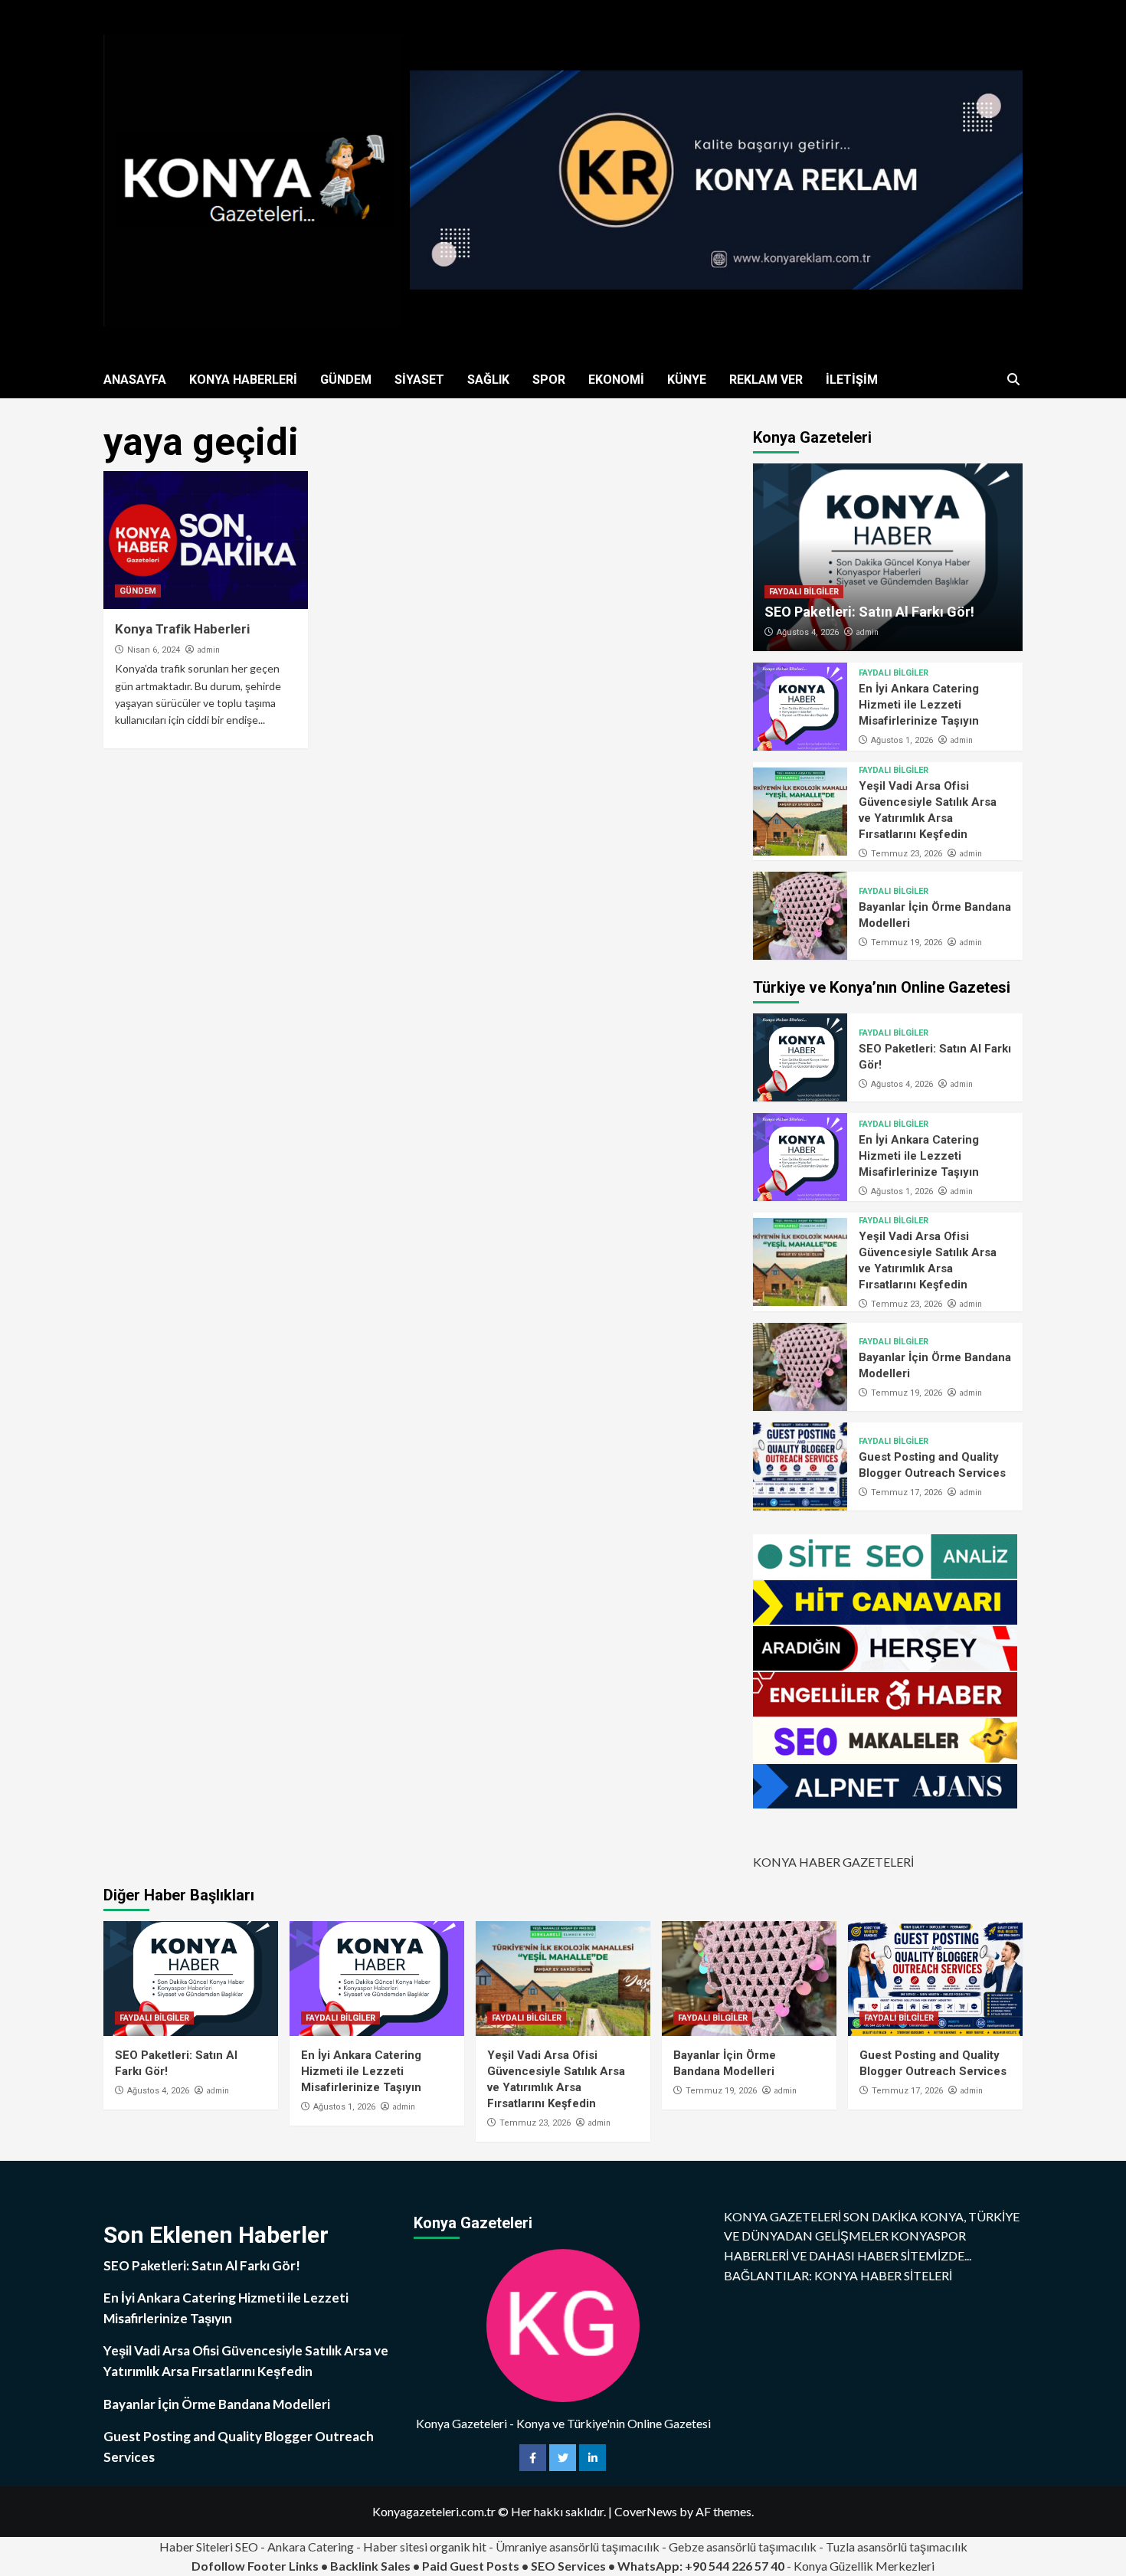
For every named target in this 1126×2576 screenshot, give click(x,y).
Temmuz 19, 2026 (907, 943)
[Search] (1013, 380)
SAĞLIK (488, 380)
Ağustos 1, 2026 (902, 740)
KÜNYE (687, 380)
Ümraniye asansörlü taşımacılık (578, 2547)
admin (208, 650)
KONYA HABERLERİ (243, 380)
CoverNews (646, 2511)
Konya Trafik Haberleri (182, 629)
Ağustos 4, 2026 (808, 632)
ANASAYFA (135, 380)
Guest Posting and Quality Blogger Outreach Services (239, 2447)
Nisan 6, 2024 (154, 650)
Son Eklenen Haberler (216, 2235)
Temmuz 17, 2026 (907, 1493)
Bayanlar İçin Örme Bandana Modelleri (217, 2404)
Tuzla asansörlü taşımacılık (897, 2547)
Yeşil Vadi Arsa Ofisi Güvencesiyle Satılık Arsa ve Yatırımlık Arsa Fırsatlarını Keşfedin (246, 2361)
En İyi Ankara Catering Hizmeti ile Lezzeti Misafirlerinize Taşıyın (919, 705)
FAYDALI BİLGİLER (804, 592)
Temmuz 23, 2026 (907, 854)
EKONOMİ (616, 380)
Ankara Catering (311, 2547)
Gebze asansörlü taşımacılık (743, 2547)
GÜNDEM (346, 380)
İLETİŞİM (852, 380)
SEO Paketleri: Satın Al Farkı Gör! (869, 612)
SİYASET (419, 380)
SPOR (549, 380)
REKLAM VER (766, 380)
